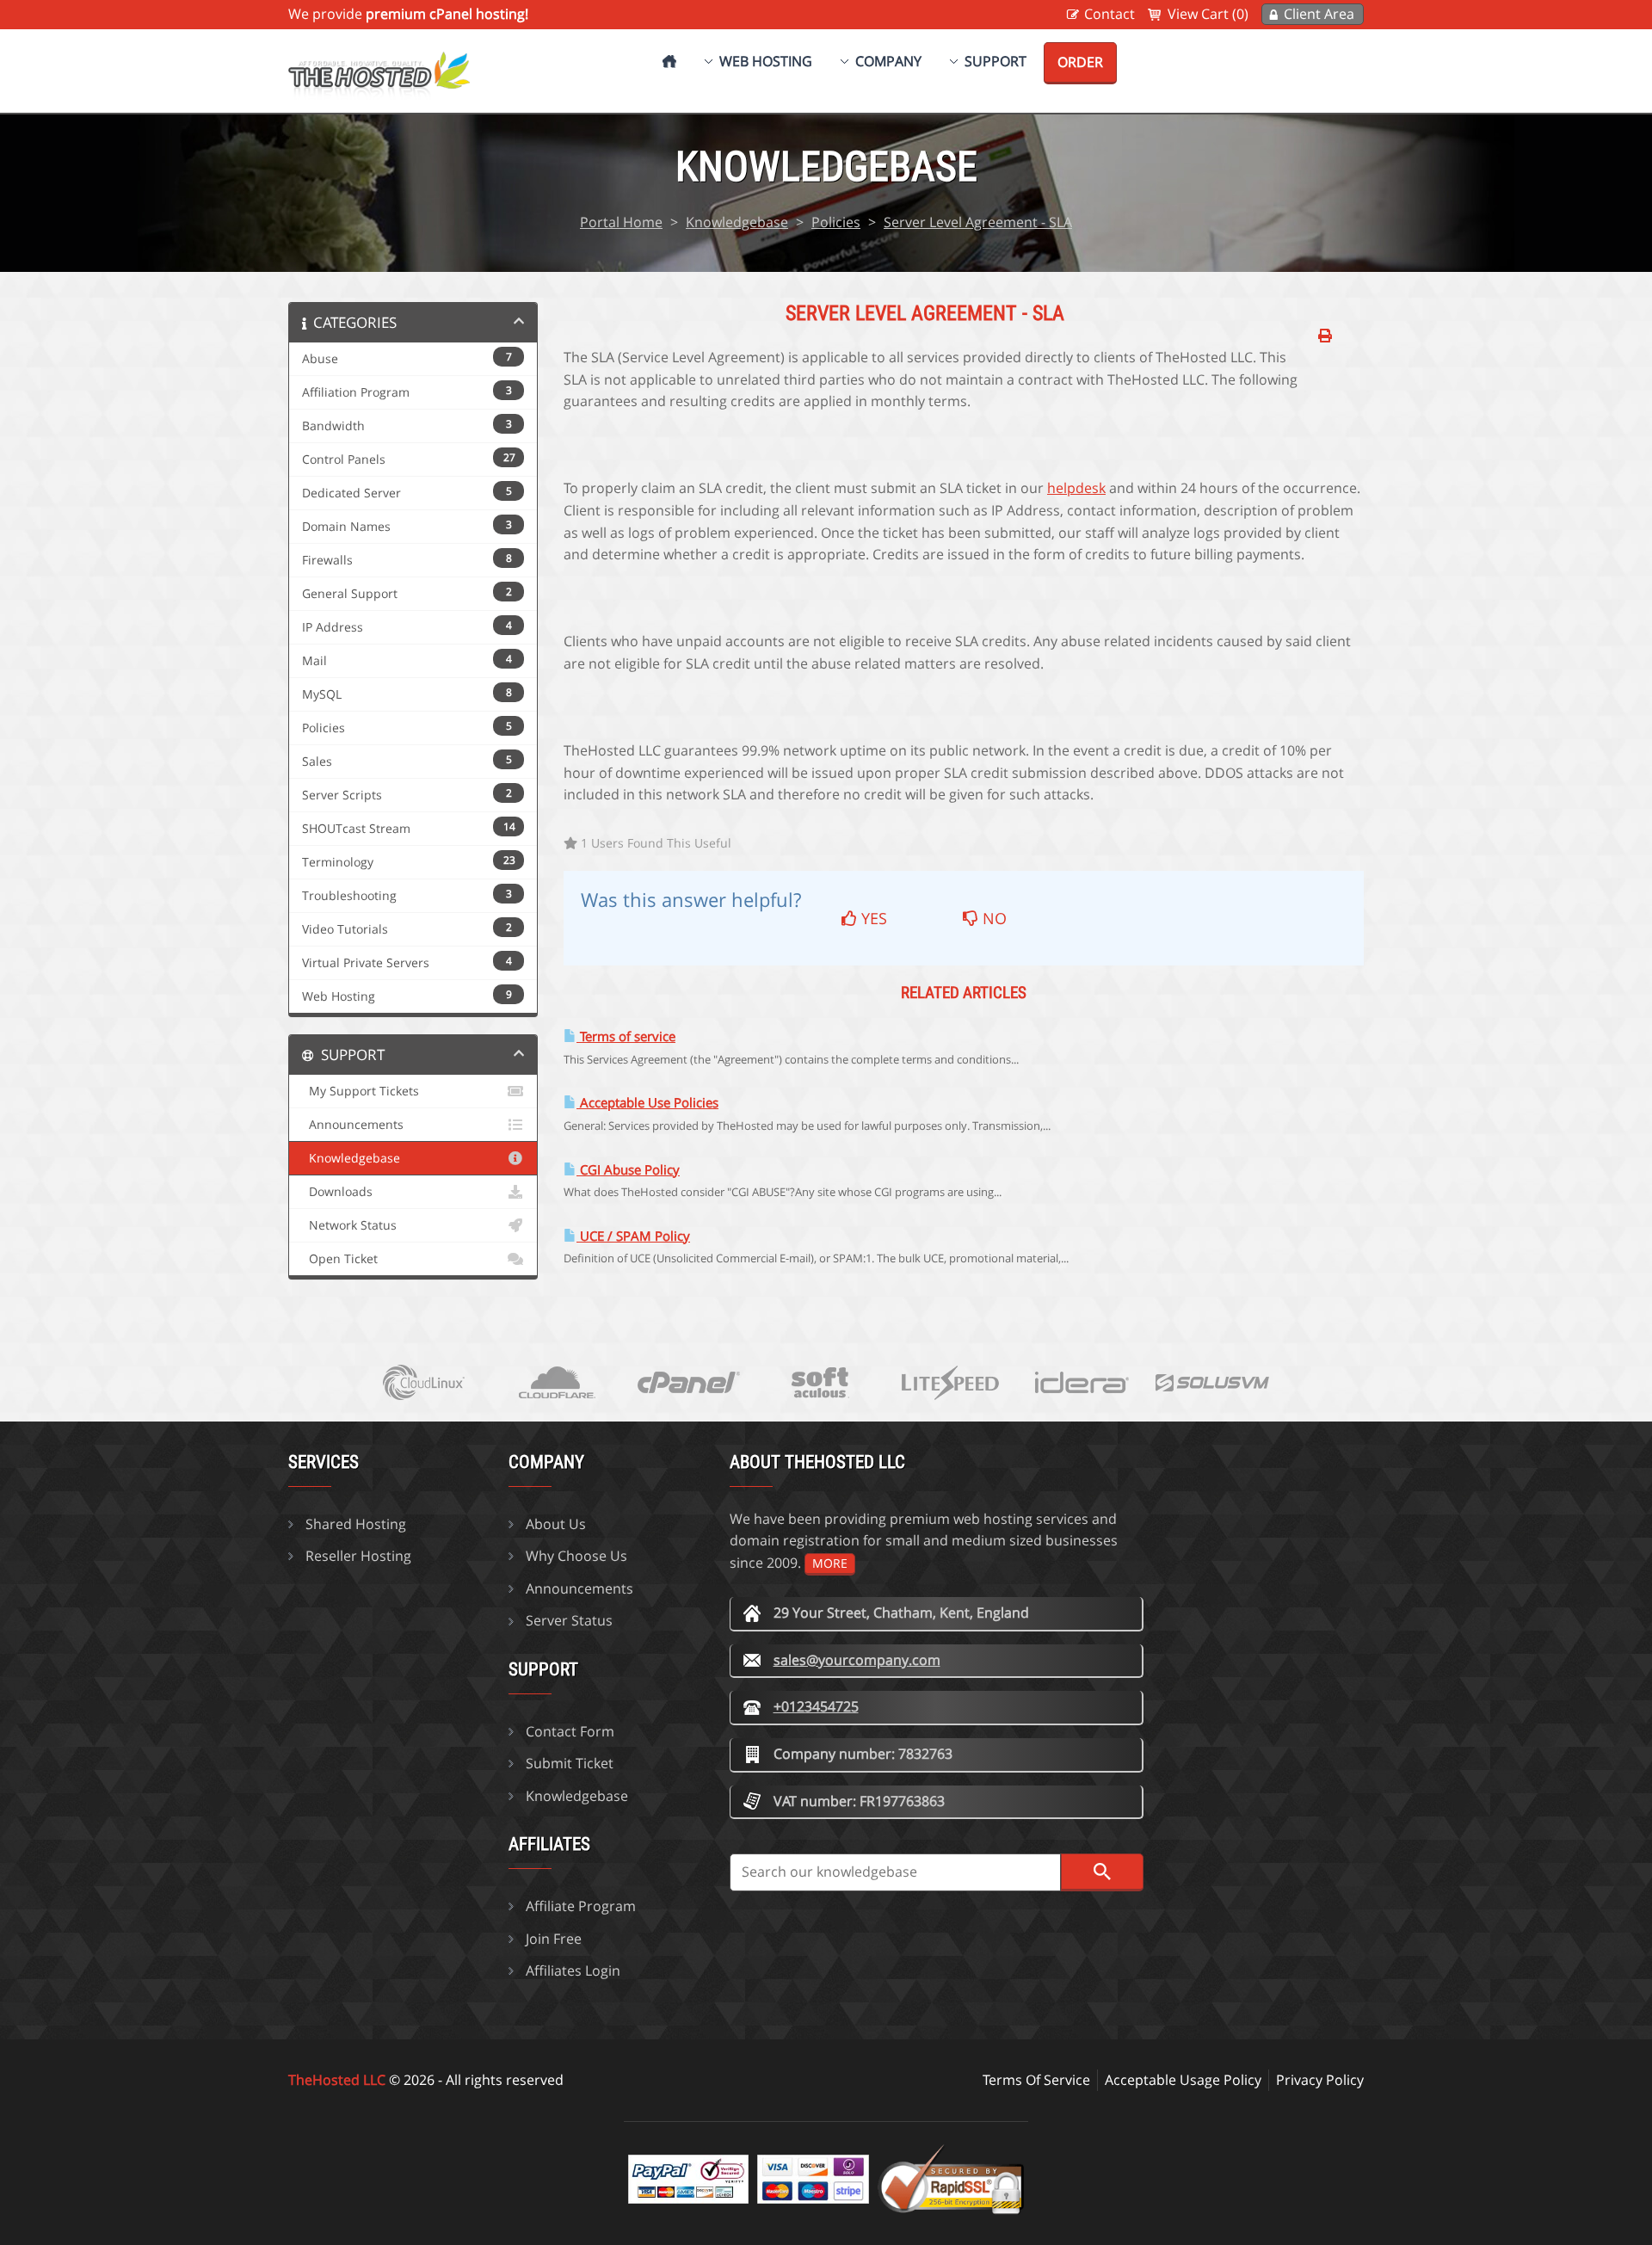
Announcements (353, 1125)
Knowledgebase (737, 222)
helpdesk (1076, 488)
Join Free (554, 1939)
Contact (1110, 14)
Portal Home (621, 222)
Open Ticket (340, 1259)
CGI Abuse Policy (628, 1170)
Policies (836, 222)
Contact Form (570, 1731)
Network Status (349, 1225)
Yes (872, 918)
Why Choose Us (576, 1556)
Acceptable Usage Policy (1183, 2080)
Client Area (1319, 14)
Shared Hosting (356, 1524)
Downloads (337, 1192)
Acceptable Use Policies (647, 1103)
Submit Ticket (570, 1763)
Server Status (569, 1620)
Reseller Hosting (358, 1556)
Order (1080, 62)
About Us (556, 1524)
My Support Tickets (361, 1091)
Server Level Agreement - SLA (978, 222)
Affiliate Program (581, 1906)
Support (996, 61)
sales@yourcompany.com (857, 1660)
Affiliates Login (573, 1971)
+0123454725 (816, 1706)
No (992, 918)
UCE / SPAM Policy (633, 1236)
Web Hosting (766, 61)
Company (888, 61)
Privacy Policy (1320, 2080)
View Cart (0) (1208, 14)
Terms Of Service (1036, 2080)
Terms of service (626, 1036)
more (830, 1563)
